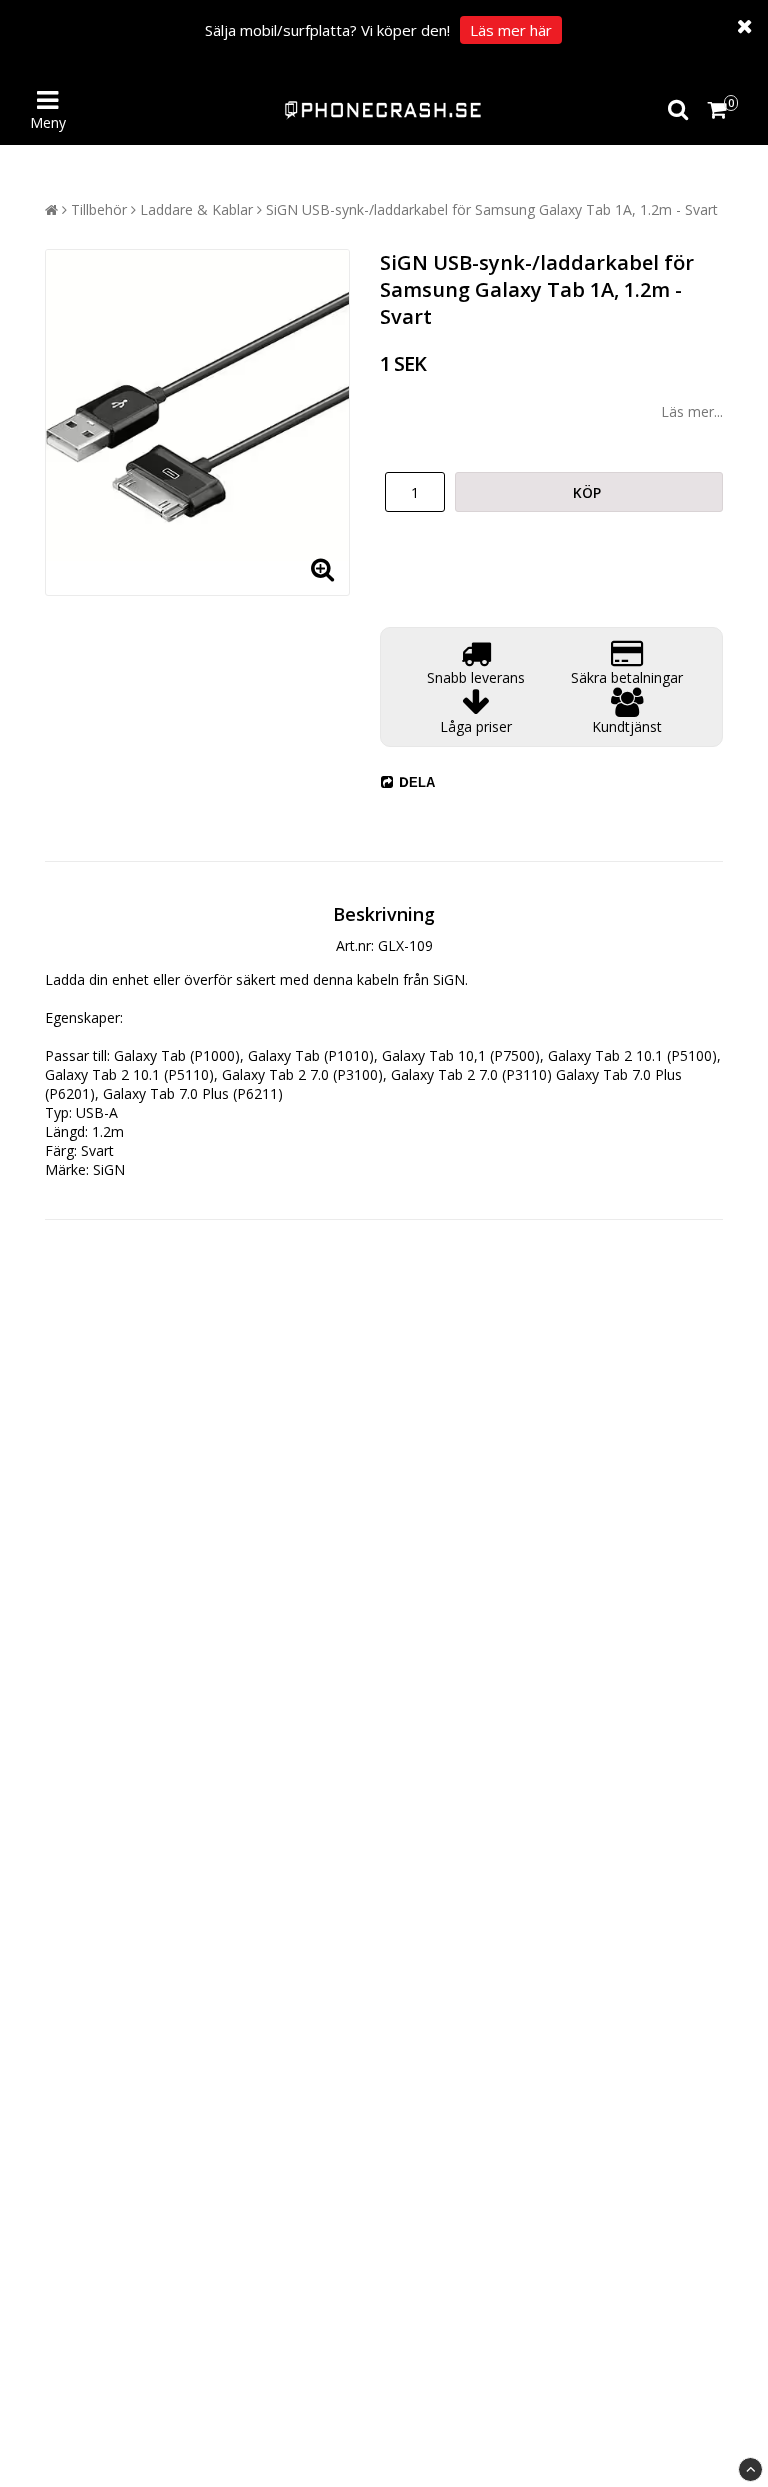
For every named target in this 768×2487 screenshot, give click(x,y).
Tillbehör (99, 209)
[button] (720, 110)
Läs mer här (511, 30)
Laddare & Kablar (196, 209)
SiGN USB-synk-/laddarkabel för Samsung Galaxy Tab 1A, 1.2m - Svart (492, 209)
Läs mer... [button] (692, 411)
